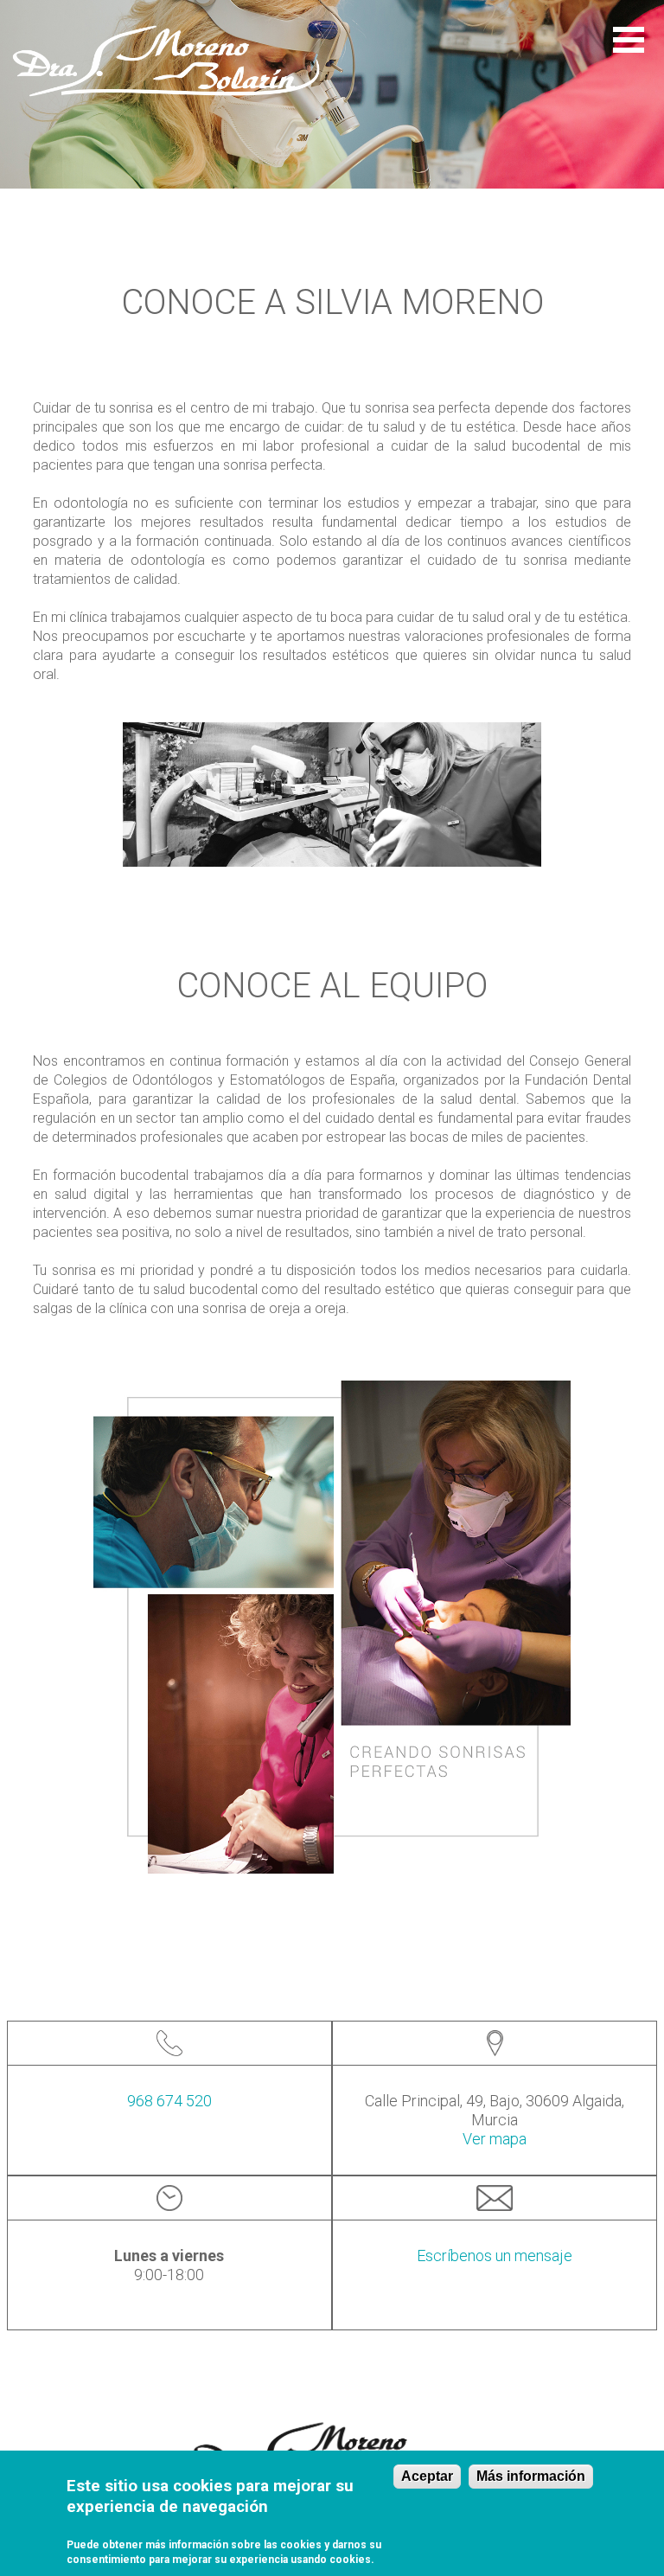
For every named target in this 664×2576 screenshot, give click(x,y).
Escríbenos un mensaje (495, 2256)
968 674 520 (169, 2101)
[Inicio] (166, 61)
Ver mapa (495, 2139)
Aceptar (427, 2476)
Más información (531, 2476)
